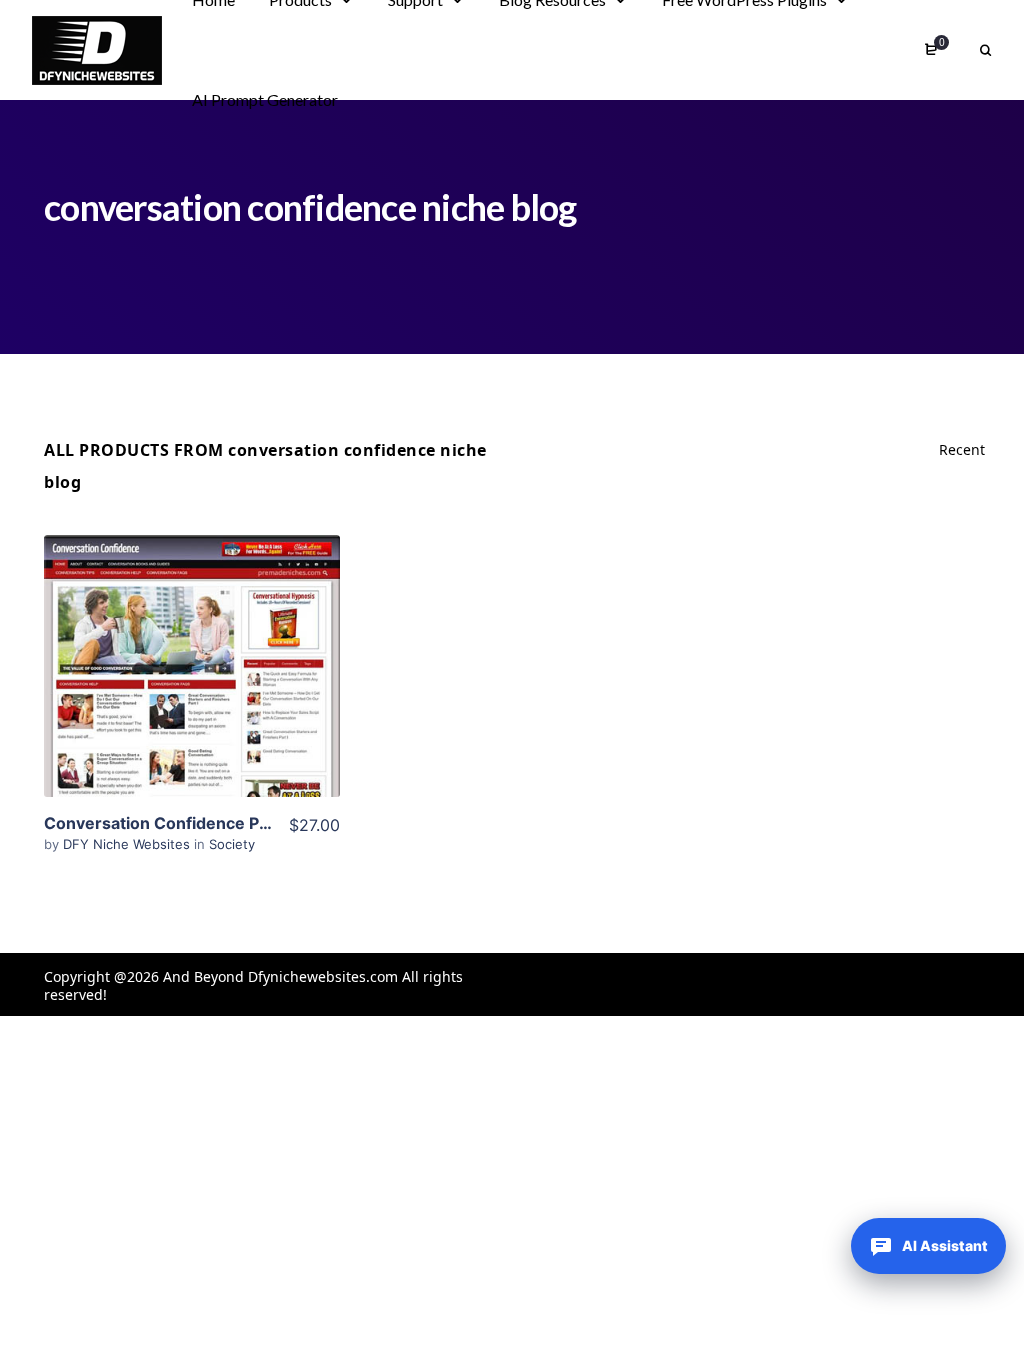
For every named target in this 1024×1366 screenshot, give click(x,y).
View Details (192, 636)
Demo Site (191, 697)
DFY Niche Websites (128, 844)
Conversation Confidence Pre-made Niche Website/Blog (265, 823)
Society (232, 844)
